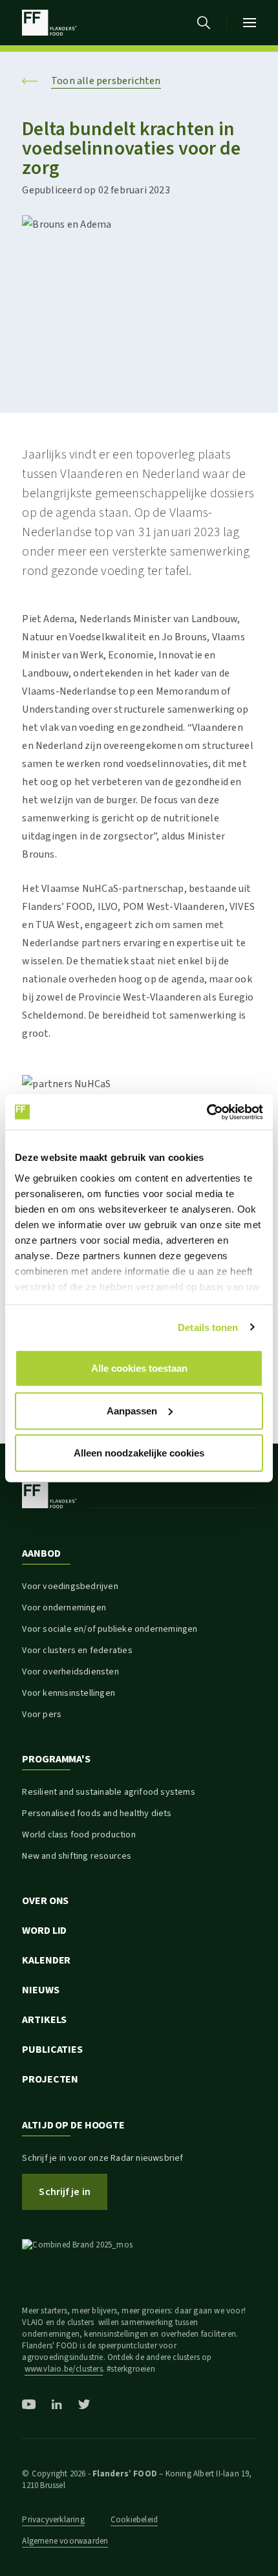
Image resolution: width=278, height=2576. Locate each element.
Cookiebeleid (134, 2520)
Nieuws (40, 1990)
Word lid (44, 1931)
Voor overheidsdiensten (70, 1672)
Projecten (50, 2079)
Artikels (44, 2020)
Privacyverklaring (53, 2520)
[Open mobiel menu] (250, 23)
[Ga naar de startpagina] (49, 23)
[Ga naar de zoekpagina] (204, 23)
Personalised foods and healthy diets (97, 1813)
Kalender (46, 1960)
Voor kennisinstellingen (69, 1693)
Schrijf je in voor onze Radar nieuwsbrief (102, 2158)
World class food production (79, 1835)
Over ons (45, 1901)
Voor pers (42, 1715)
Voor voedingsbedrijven (70, 1586)
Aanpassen (132, 1410)
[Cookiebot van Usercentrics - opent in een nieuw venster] (207, 1112)
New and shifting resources (77, 1856)
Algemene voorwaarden (65, 2541)
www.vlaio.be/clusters (64, 2369)
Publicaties (52, 2050)
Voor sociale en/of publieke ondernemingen (110, 1629)
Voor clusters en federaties (77, 1651)
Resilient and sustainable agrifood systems (108, 1792)
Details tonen (208, 1327)
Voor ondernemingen (64, 1608)
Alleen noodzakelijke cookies (139, 1453)
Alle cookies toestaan (139, 1368)
